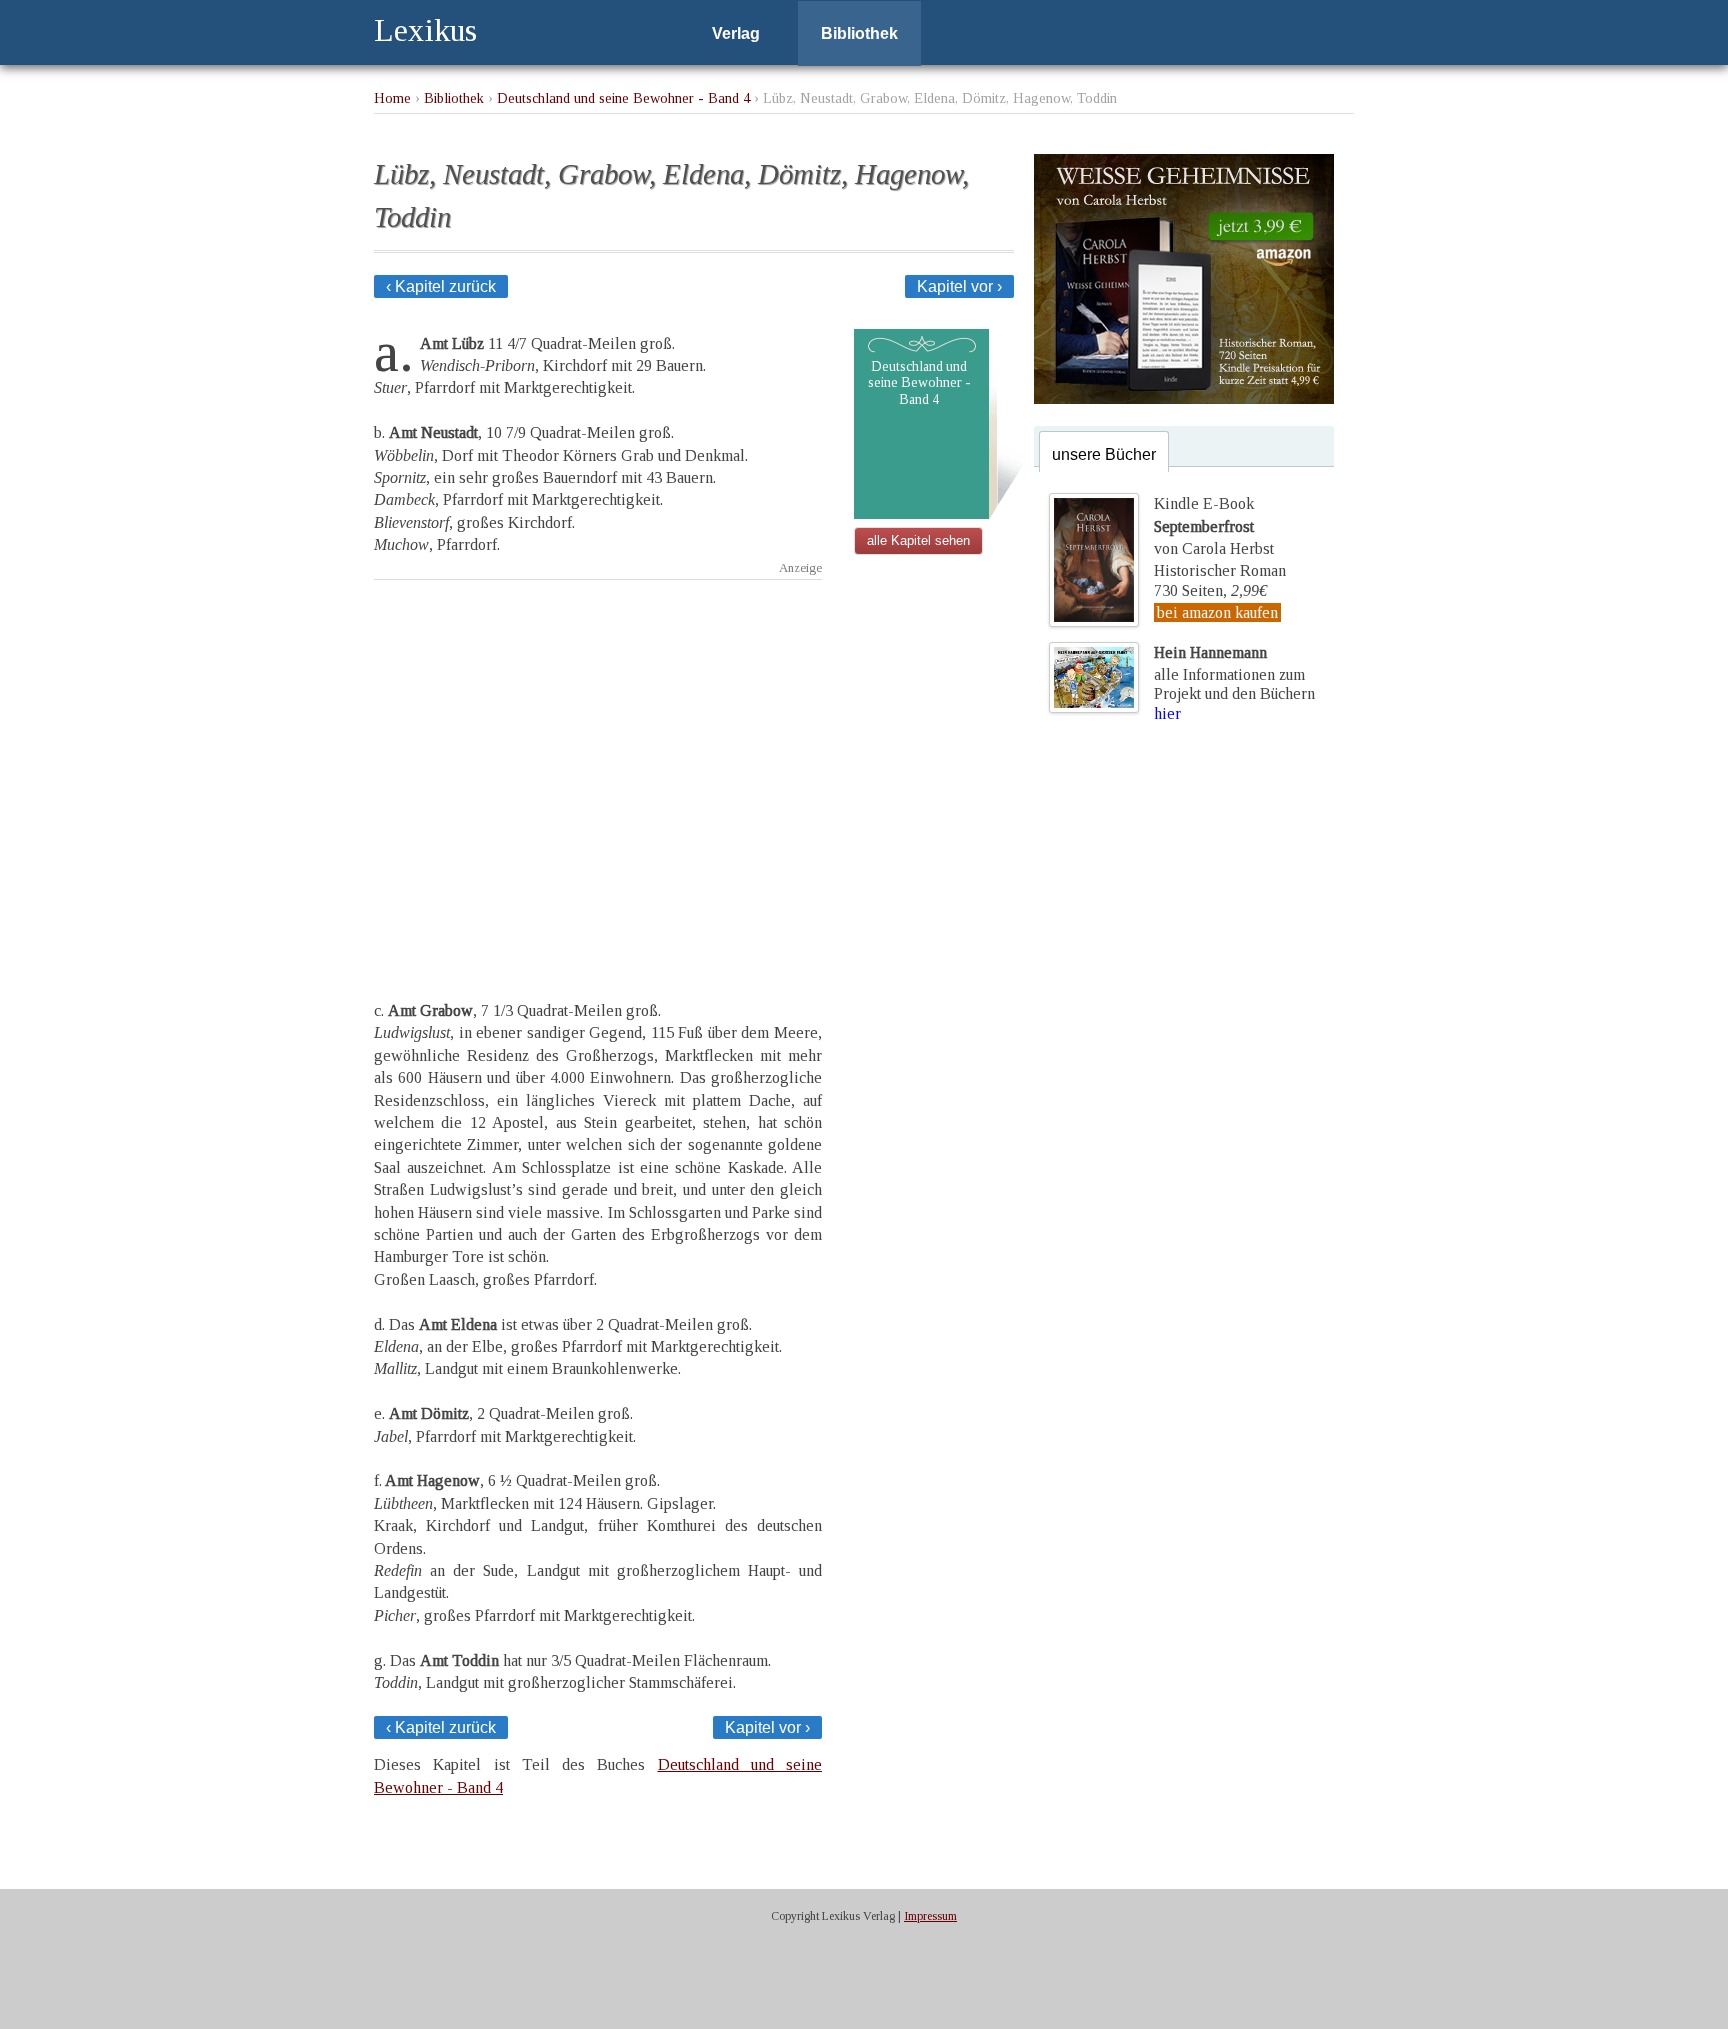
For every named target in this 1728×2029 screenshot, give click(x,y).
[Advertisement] (598, 772)
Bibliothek (859, 33)
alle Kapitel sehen (918, 540)
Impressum (930, 1916)
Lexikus (425, 30)
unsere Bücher (1104, 454)
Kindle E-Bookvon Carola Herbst (1214, 526)
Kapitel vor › (959, 286)
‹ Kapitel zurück (441, 286)
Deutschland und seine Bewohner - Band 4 (623, 98)
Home (392, 98)
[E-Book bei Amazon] (1184, 398)
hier (1167, 713)
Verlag (736, 33)
